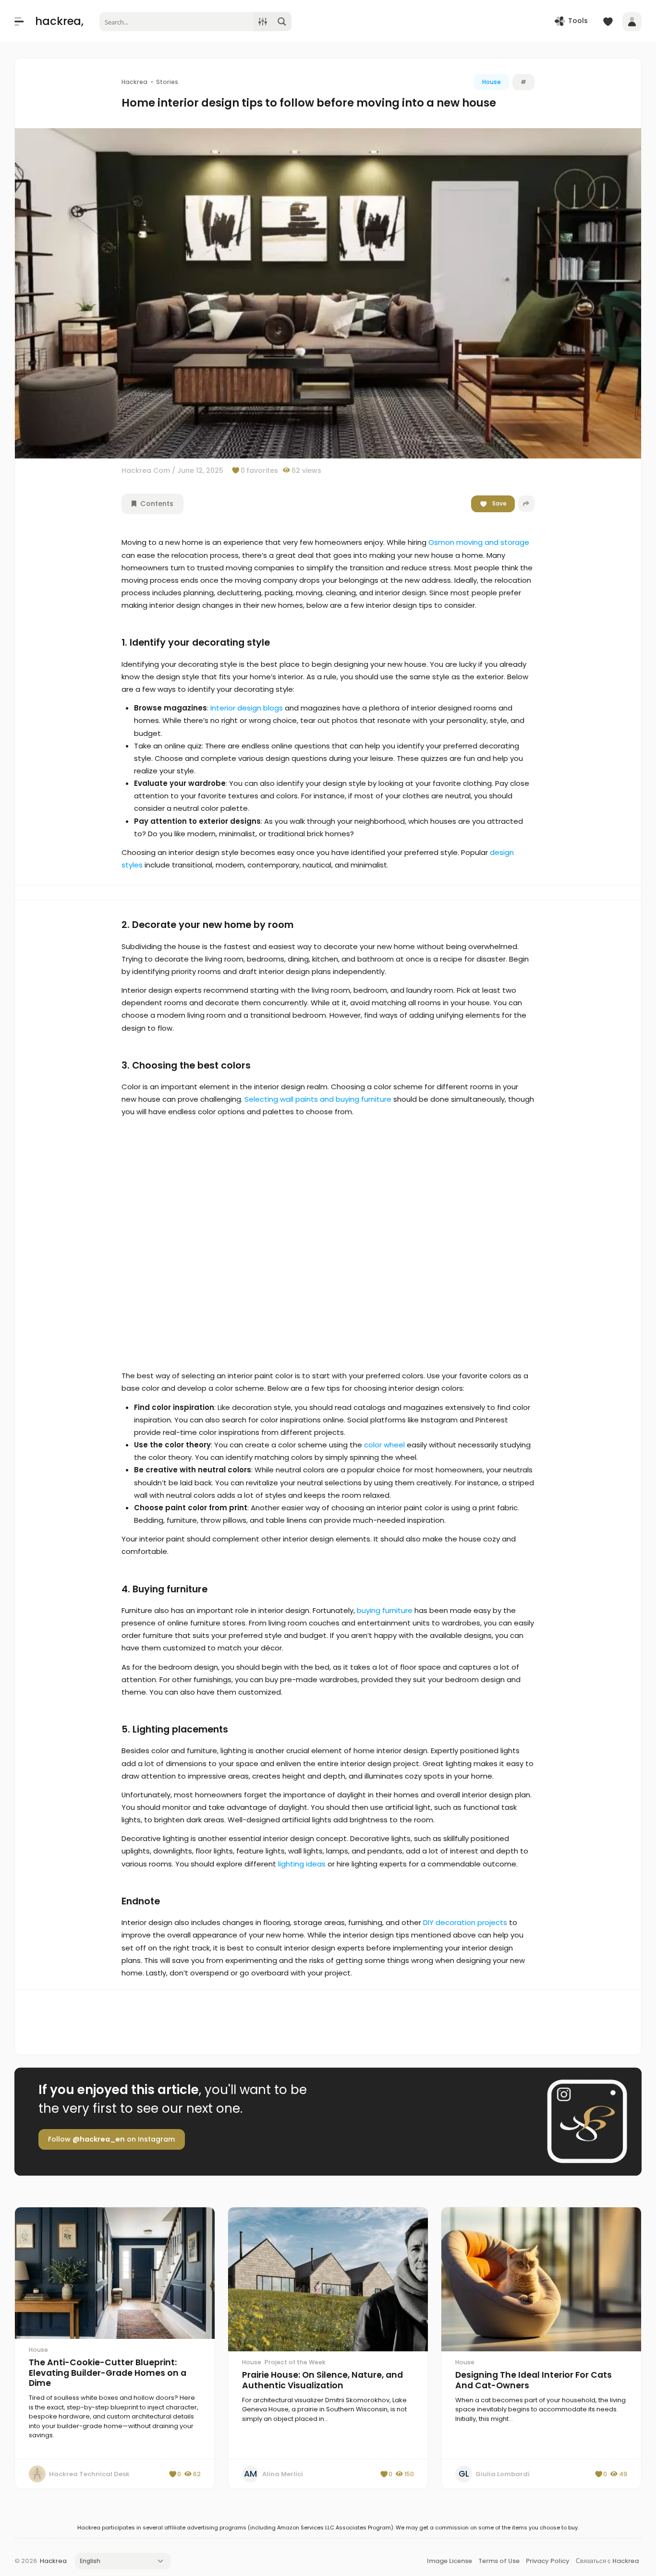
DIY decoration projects (465, 1922)
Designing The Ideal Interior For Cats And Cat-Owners (534, 2380)
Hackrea (53, 2561)
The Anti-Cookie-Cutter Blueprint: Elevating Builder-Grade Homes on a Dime (108, 2373)
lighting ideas (302, 1864)
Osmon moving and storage (479, 542)
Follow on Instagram (111, 2139)
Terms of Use (499, 2561)
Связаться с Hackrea (607, 2561)
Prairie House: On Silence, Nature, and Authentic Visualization (322, 2380)
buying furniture (385, 1610)
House (492, 82)
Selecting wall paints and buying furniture (318, 1099)
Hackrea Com (146, 470)
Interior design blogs (247, 708)
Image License (449, 2561)
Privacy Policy (548, 2561)
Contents (156, 504)
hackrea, (59, 21)
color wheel (384, 1445)
